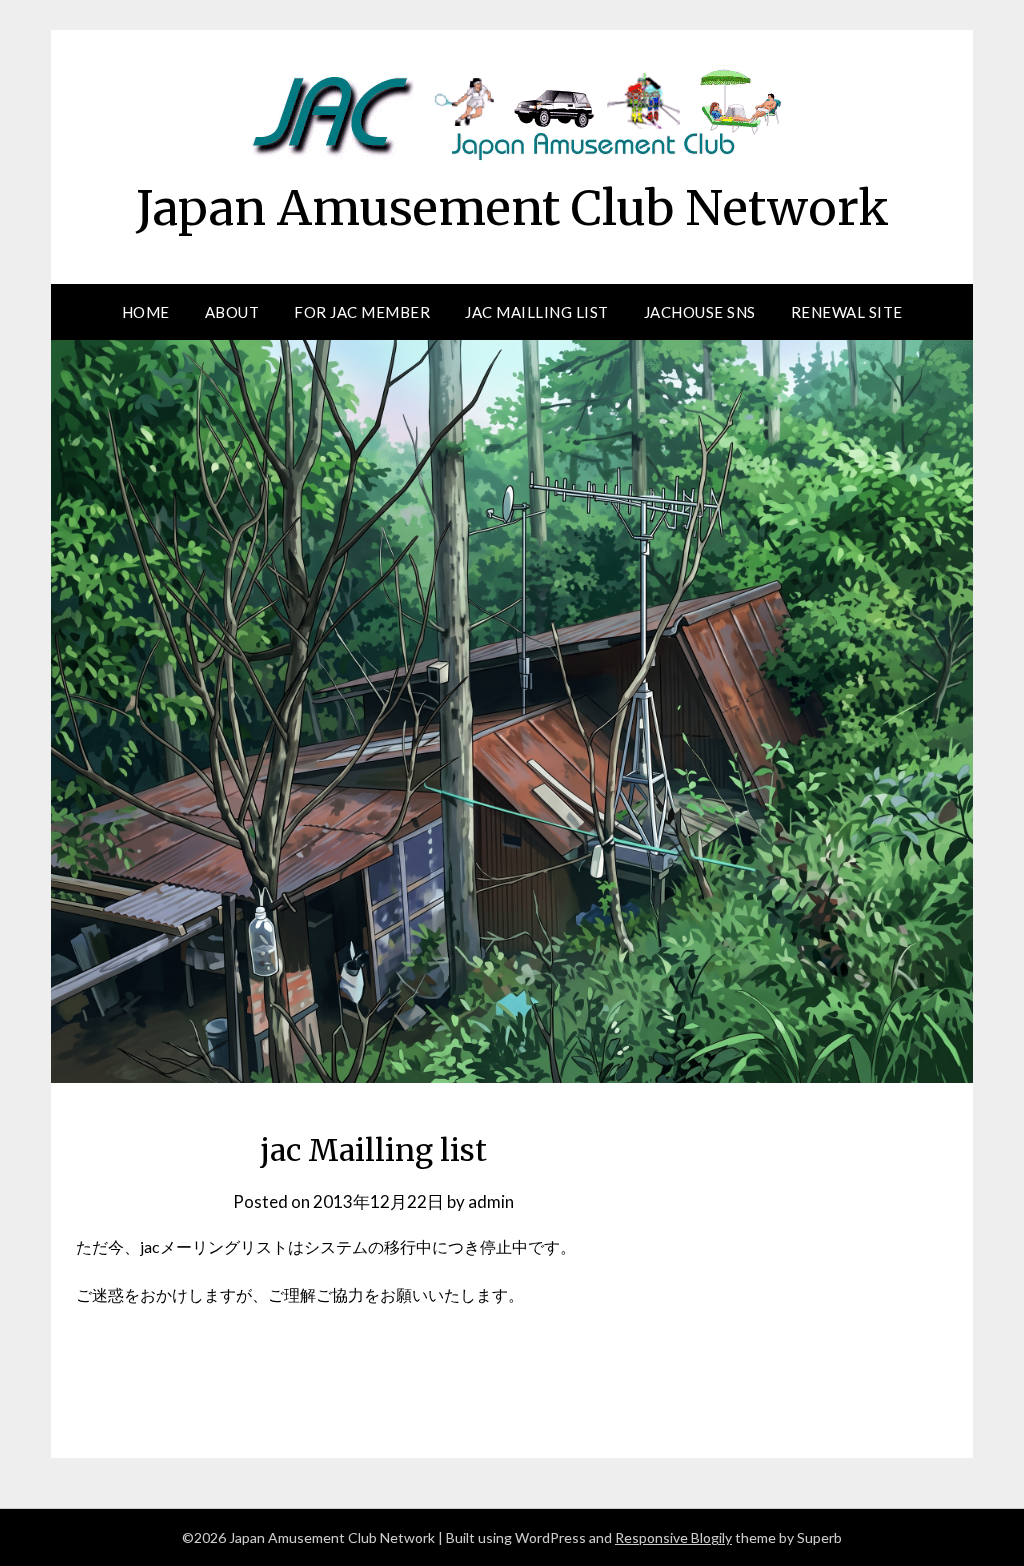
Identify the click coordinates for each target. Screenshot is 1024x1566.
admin (491, 1201)
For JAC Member (362, 312)
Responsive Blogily (673, 1537)
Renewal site (847, 312)
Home (146, 312)
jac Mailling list (537, 312)
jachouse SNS (700, 312)
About (232, 312)
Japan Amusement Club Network (512, 208)
